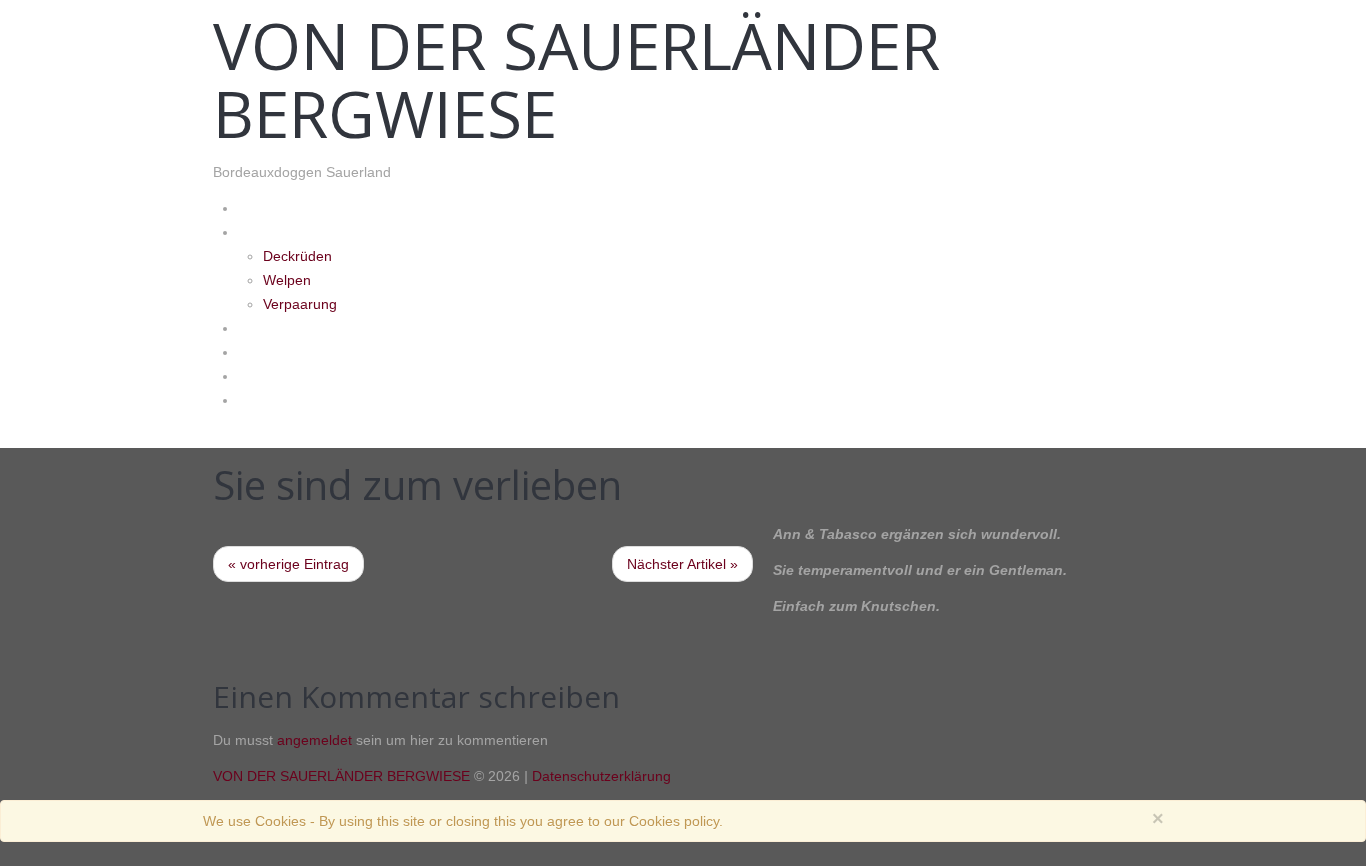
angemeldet (314, 740)
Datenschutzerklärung (601, 776)
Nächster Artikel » (682, 564)
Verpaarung (300, 304)
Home (258, 207)
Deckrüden (297, 256)
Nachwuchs (275, 231)
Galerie (260, 327)
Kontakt (263, 375)
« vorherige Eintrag (288, 564)
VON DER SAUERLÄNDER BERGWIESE (576, 79)
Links (254, 399)
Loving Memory (289, 351)
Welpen (287, 280)
